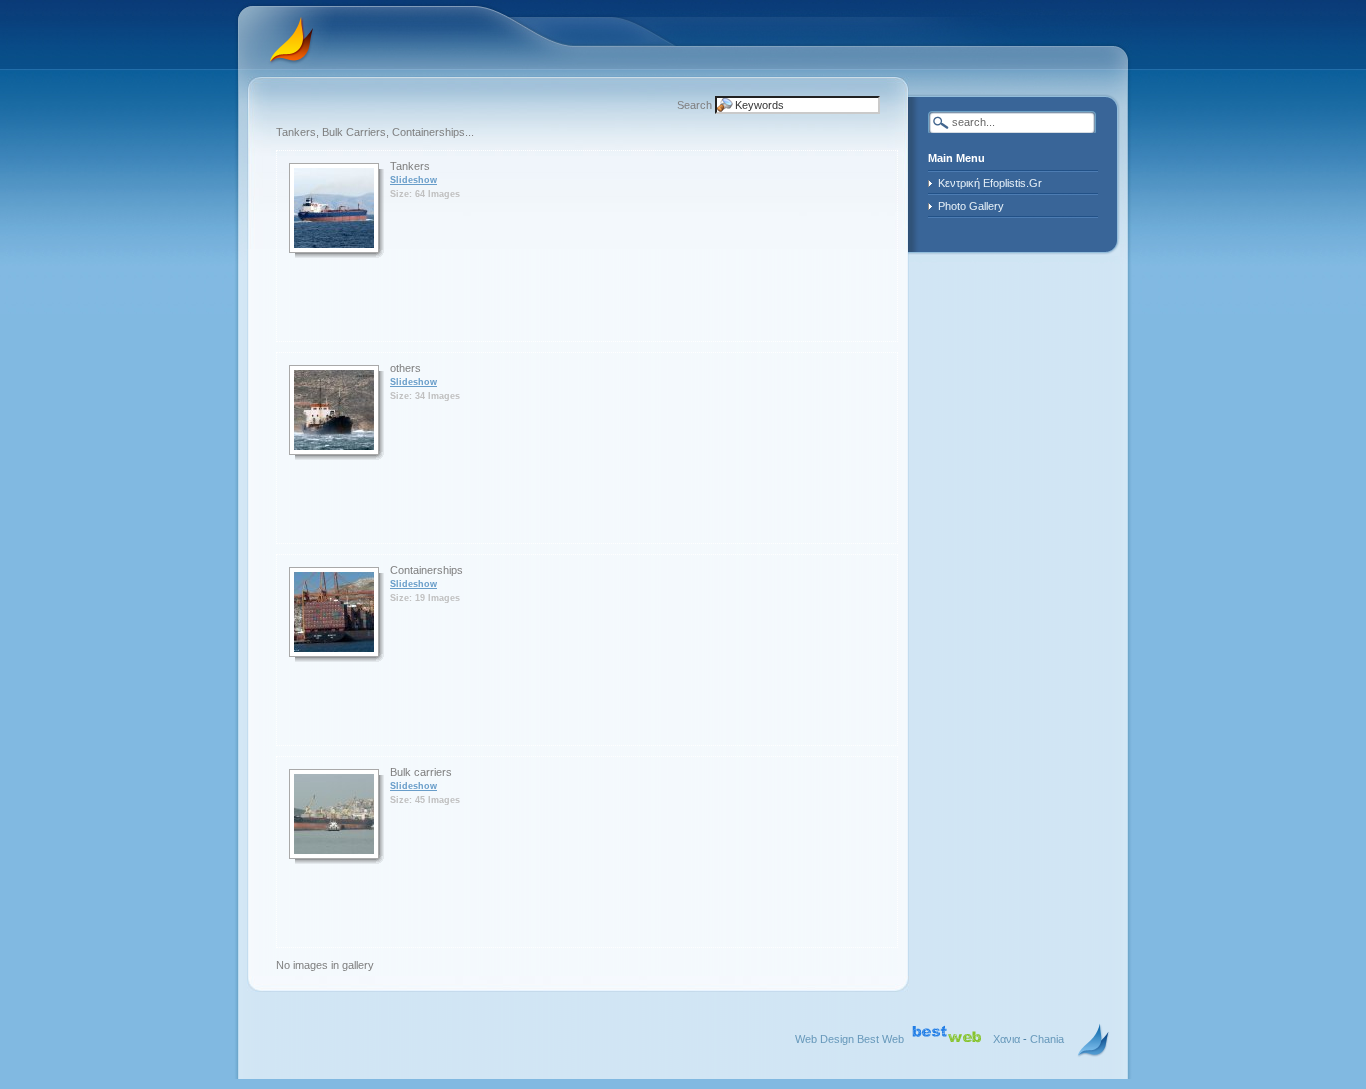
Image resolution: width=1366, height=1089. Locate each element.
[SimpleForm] (1094, 1041)
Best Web (880, 1039)
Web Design (824, 1039)
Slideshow (413, 180)
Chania (1047, 1039)
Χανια (1006, 1039)
